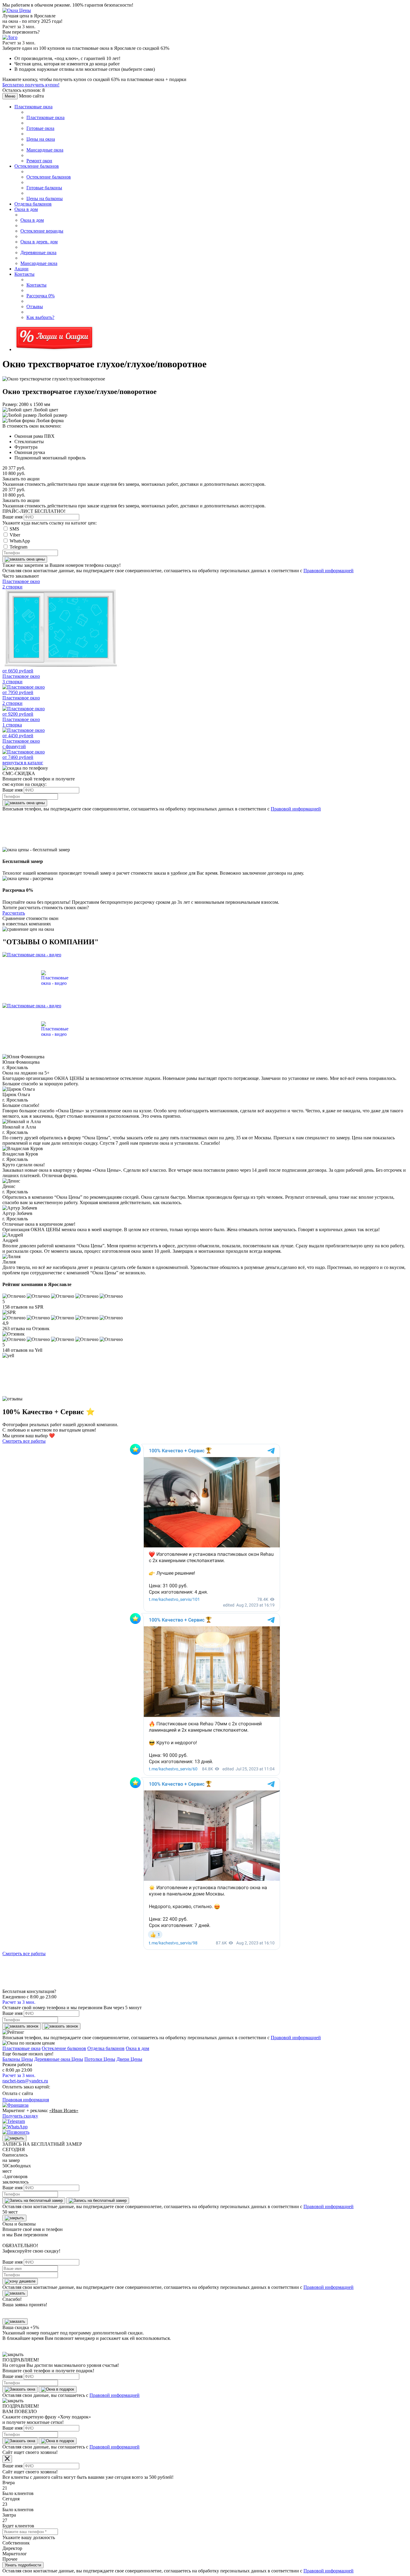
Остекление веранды (42, 231)
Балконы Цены (18, 2059)
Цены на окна (41, 139)
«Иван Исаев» (64, 2110)
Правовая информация (26, 2100)
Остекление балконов (37, 166)
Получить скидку (20, 2116)
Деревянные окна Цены (59, 2059)
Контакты (24, 274)
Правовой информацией (329, 571)
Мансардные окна (45, 150)
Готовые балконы (44, 188)
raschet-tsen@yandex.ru (25, 2081)
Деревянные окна (38, 252)
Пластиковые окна (33, 107)
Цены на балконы (45, 198)
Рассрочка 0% (41, 296)
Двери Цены (129, 2059)
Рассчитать (14, 913)
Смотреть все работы (24, 1441)
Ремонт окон (39, 161)
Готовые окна (40, 128)
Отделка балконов (33, 204)
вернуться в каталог (23, 763)
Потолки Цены (100, 2059)
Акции (21, 269)
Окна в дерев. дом (39, 242)
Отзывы (35, 307)
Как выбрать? (40, 317)
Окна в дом (26, 209)
